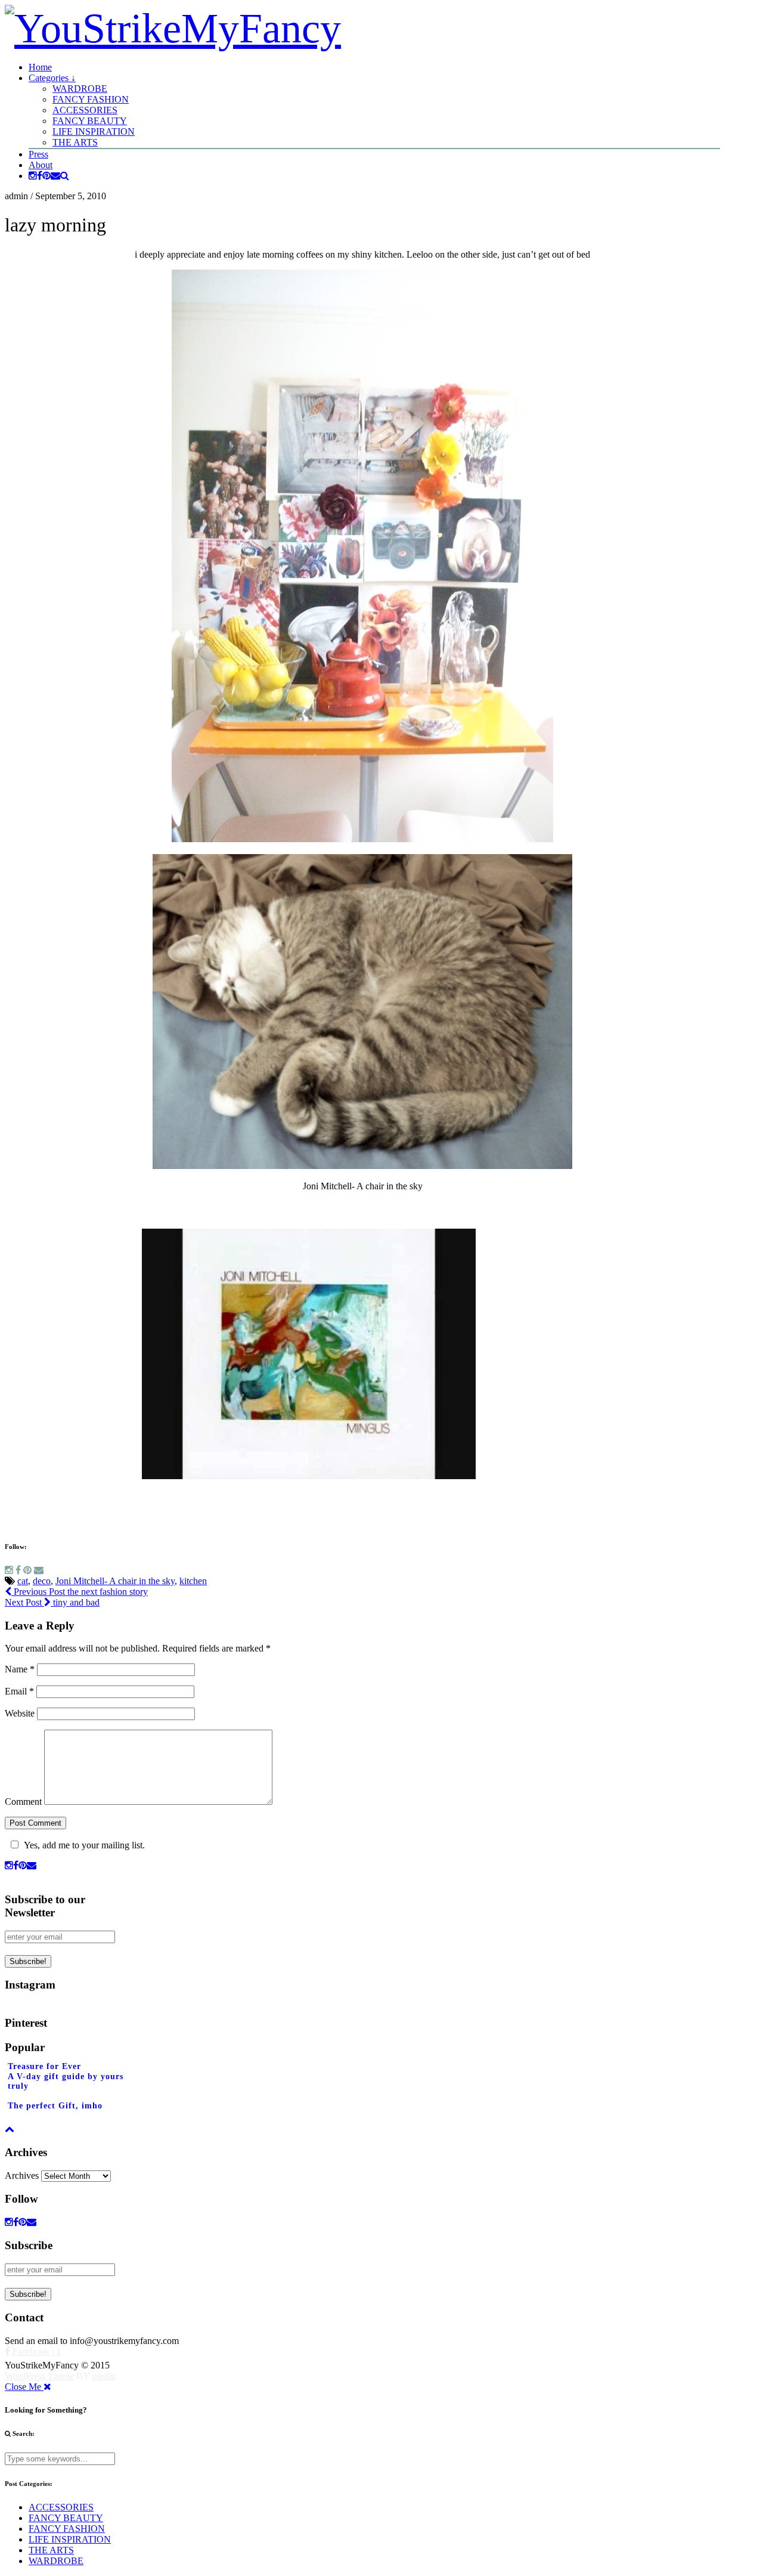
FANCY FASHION (91, 99)
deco (42, 1581)
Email (19, 1691)
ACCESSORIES (85, 110)
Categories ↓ (52, 78)
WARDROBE (80, 89)
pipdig (104, 2376)
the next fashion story (80, 1592)
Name (20, 1669)
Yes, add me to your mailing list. (84, 1845)
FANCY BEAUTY (90, 121)
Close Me (24, 2387)
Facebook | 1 (35, 2351)
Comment (23, 1802)
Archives (22, 2175)
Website (20, 1713)
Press (38, 154)
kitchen (193, 1581)
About (41, 165)
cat (23, 1581)
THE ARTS (75, 142)
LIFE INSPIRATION (94, 132)
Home (40, 67)
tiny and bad (52, 1602)
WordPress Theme (39, 2376)
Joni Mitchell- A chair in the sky (115, 1581)
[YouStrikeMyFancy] (173, 28)
